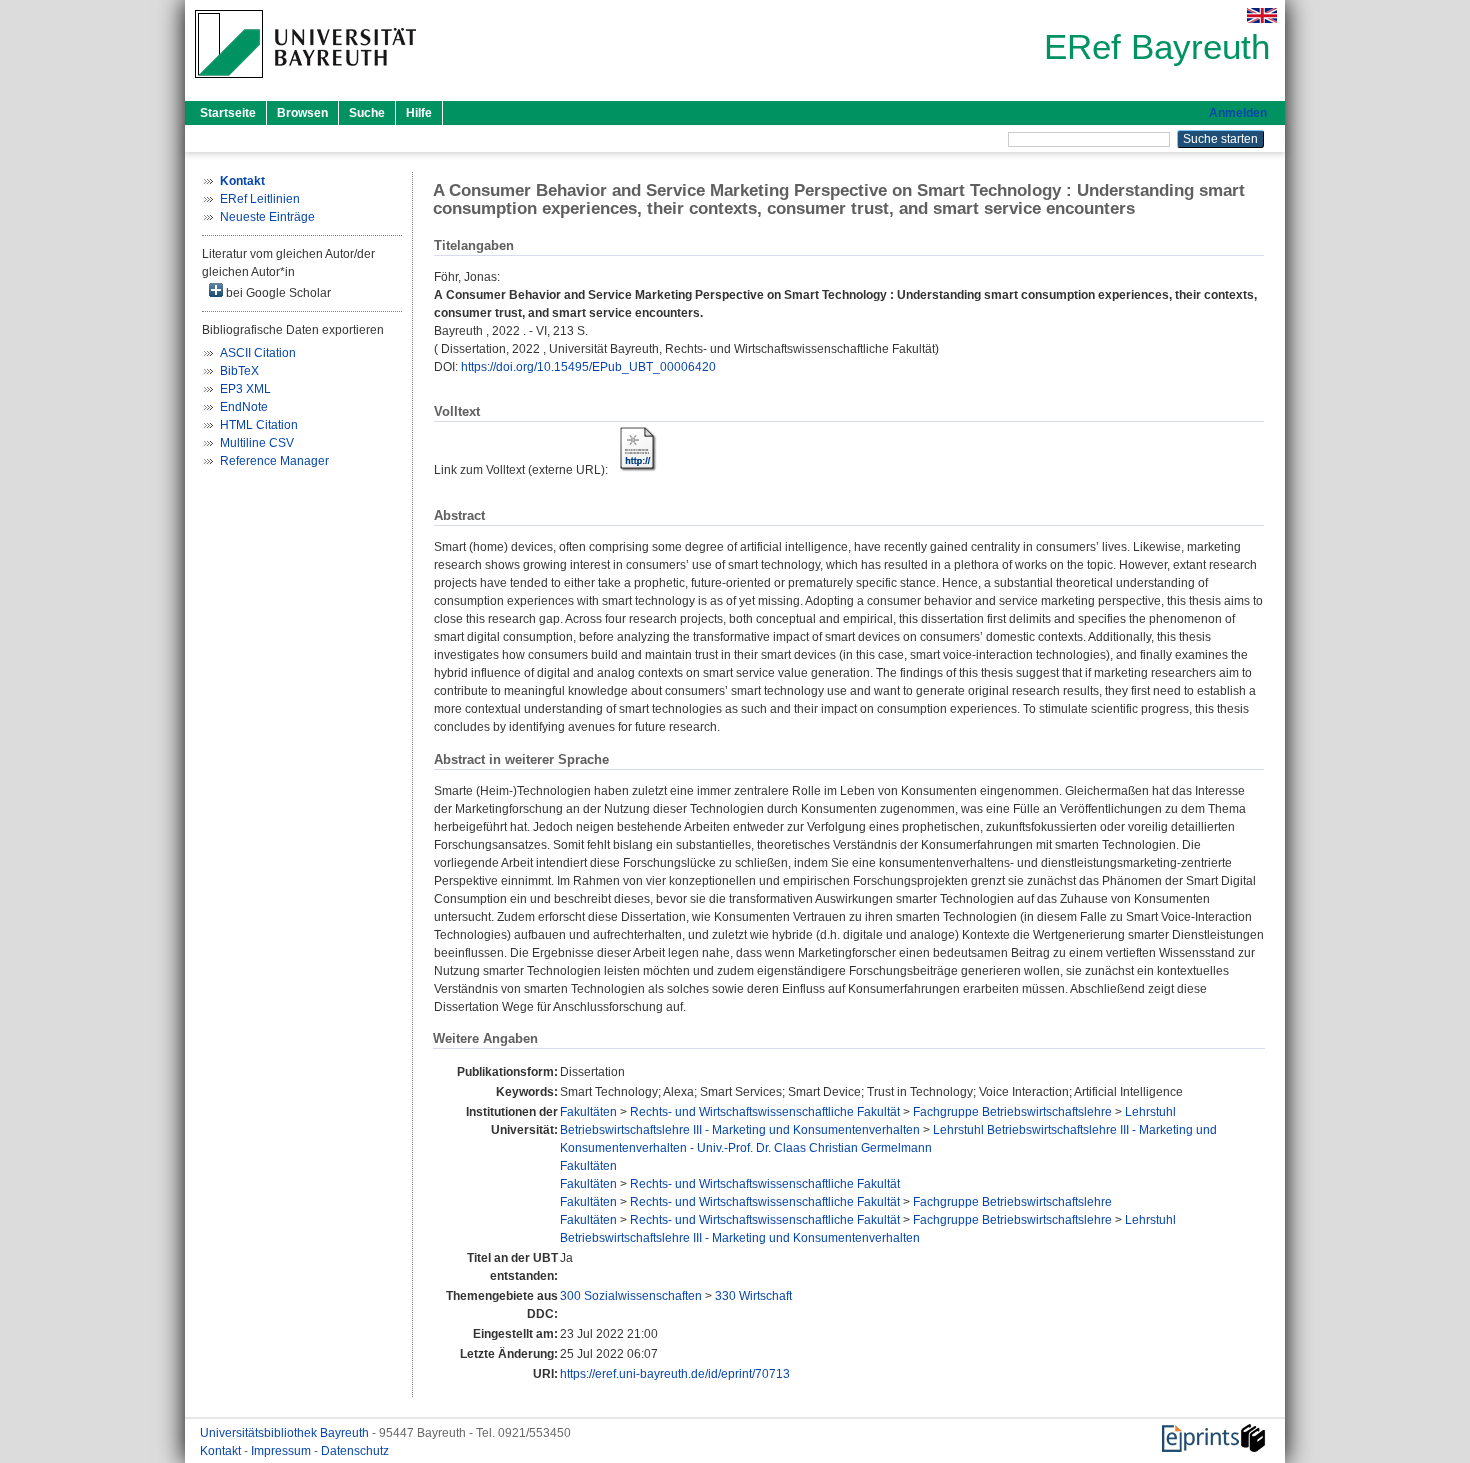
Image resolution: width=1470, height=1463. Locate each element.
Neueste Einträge (267, 217)
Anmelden (1238, 113)
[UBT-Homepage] (305, 84)
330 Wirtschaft (753, 1296)
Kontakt (222, 1451)
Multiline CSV (257, 443)
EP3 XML (245, 389)
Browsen (302, 113)
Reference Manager (274, 461)
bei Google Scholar (277, 293)
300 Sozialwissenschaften (631, 1296)
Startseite (228, 113)
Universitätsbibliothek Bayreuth (286, 1433)
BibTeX (239, 371)
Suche (367, 113)
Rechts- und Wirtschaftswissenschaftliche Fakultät (765, 1112)
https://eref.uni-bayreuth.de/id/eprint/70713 (675, 1374)
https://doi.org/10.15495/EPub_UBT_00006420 (588, 367)
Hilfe (419, 113)
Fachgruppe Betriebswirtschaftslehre (1012, 1112)
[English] (1262, 15)
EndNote (244, 407)
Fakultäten (588, 1112)
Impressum (282, 1451)
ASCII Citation (258, 353)
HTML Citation (259, 425)
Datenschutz (355, 1451)
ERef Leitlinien (260, 199)
